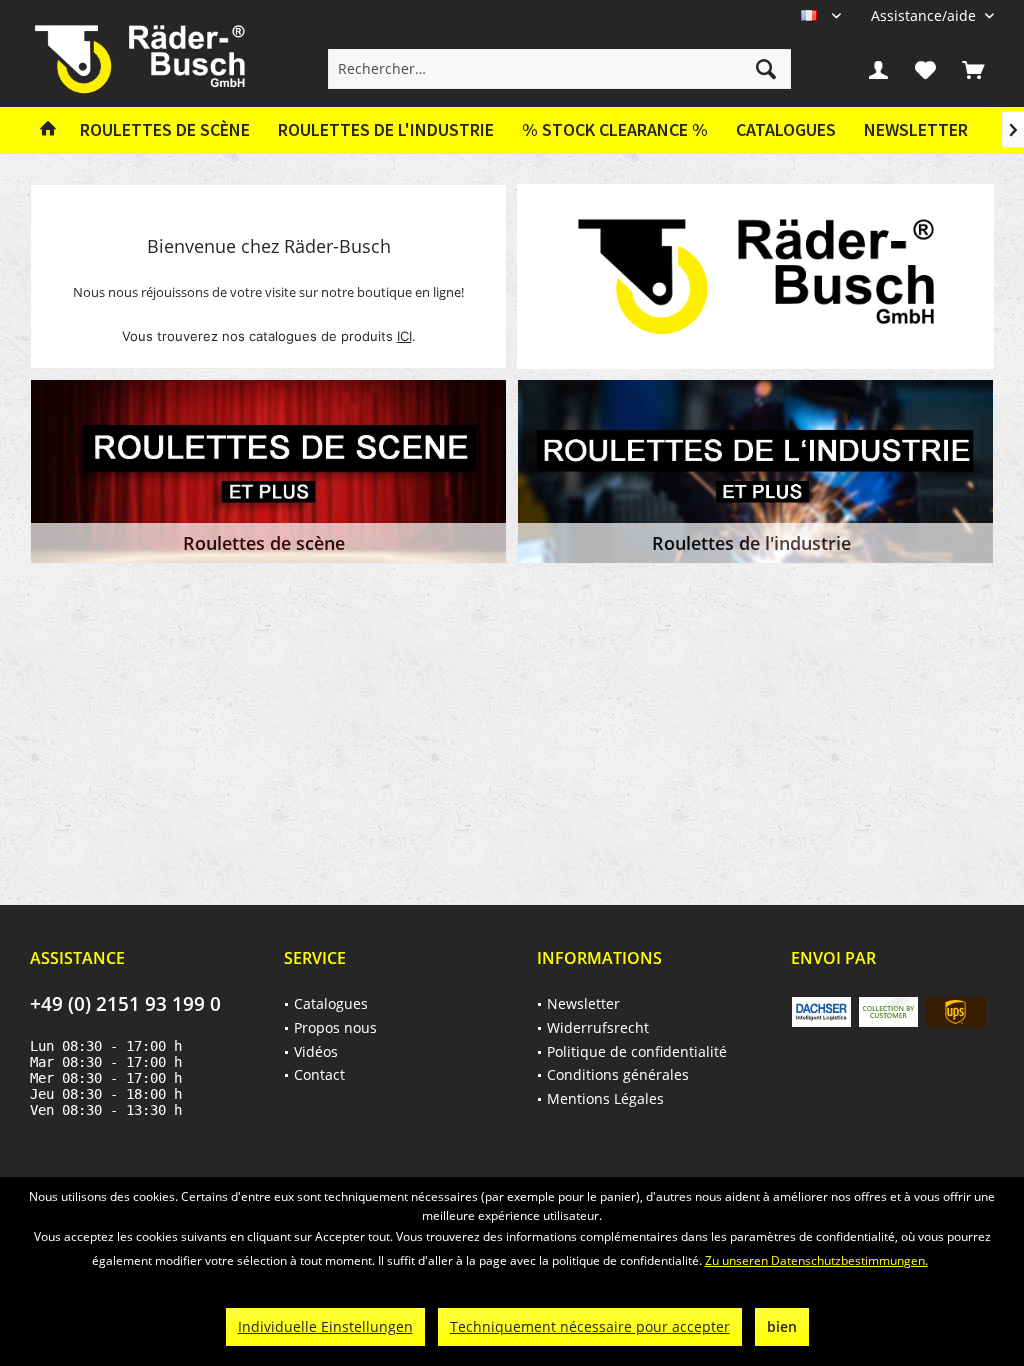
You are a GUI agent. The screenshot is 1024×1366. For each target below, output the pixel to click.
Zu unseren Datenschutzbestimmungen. (816, 1260)
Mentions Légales (605, 1098)
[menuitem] (925, 15)
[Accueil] (48, 130)
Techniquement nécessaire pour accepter (590, 1326)
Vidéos (316, 1051)
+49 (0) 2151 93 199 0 (125, 1004)
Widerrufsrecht (598, 1027)
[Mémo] (926, 69)
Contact (319, 1074)
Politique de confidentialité (637, 1051)
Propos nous (335, 1027)
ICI (404, 336)
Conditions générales (618, 1074)
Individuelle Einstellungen (325, 1326)
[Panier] (973, 69)
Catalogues (786, 129)
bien (782, 1326)
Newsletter (916, 129)
